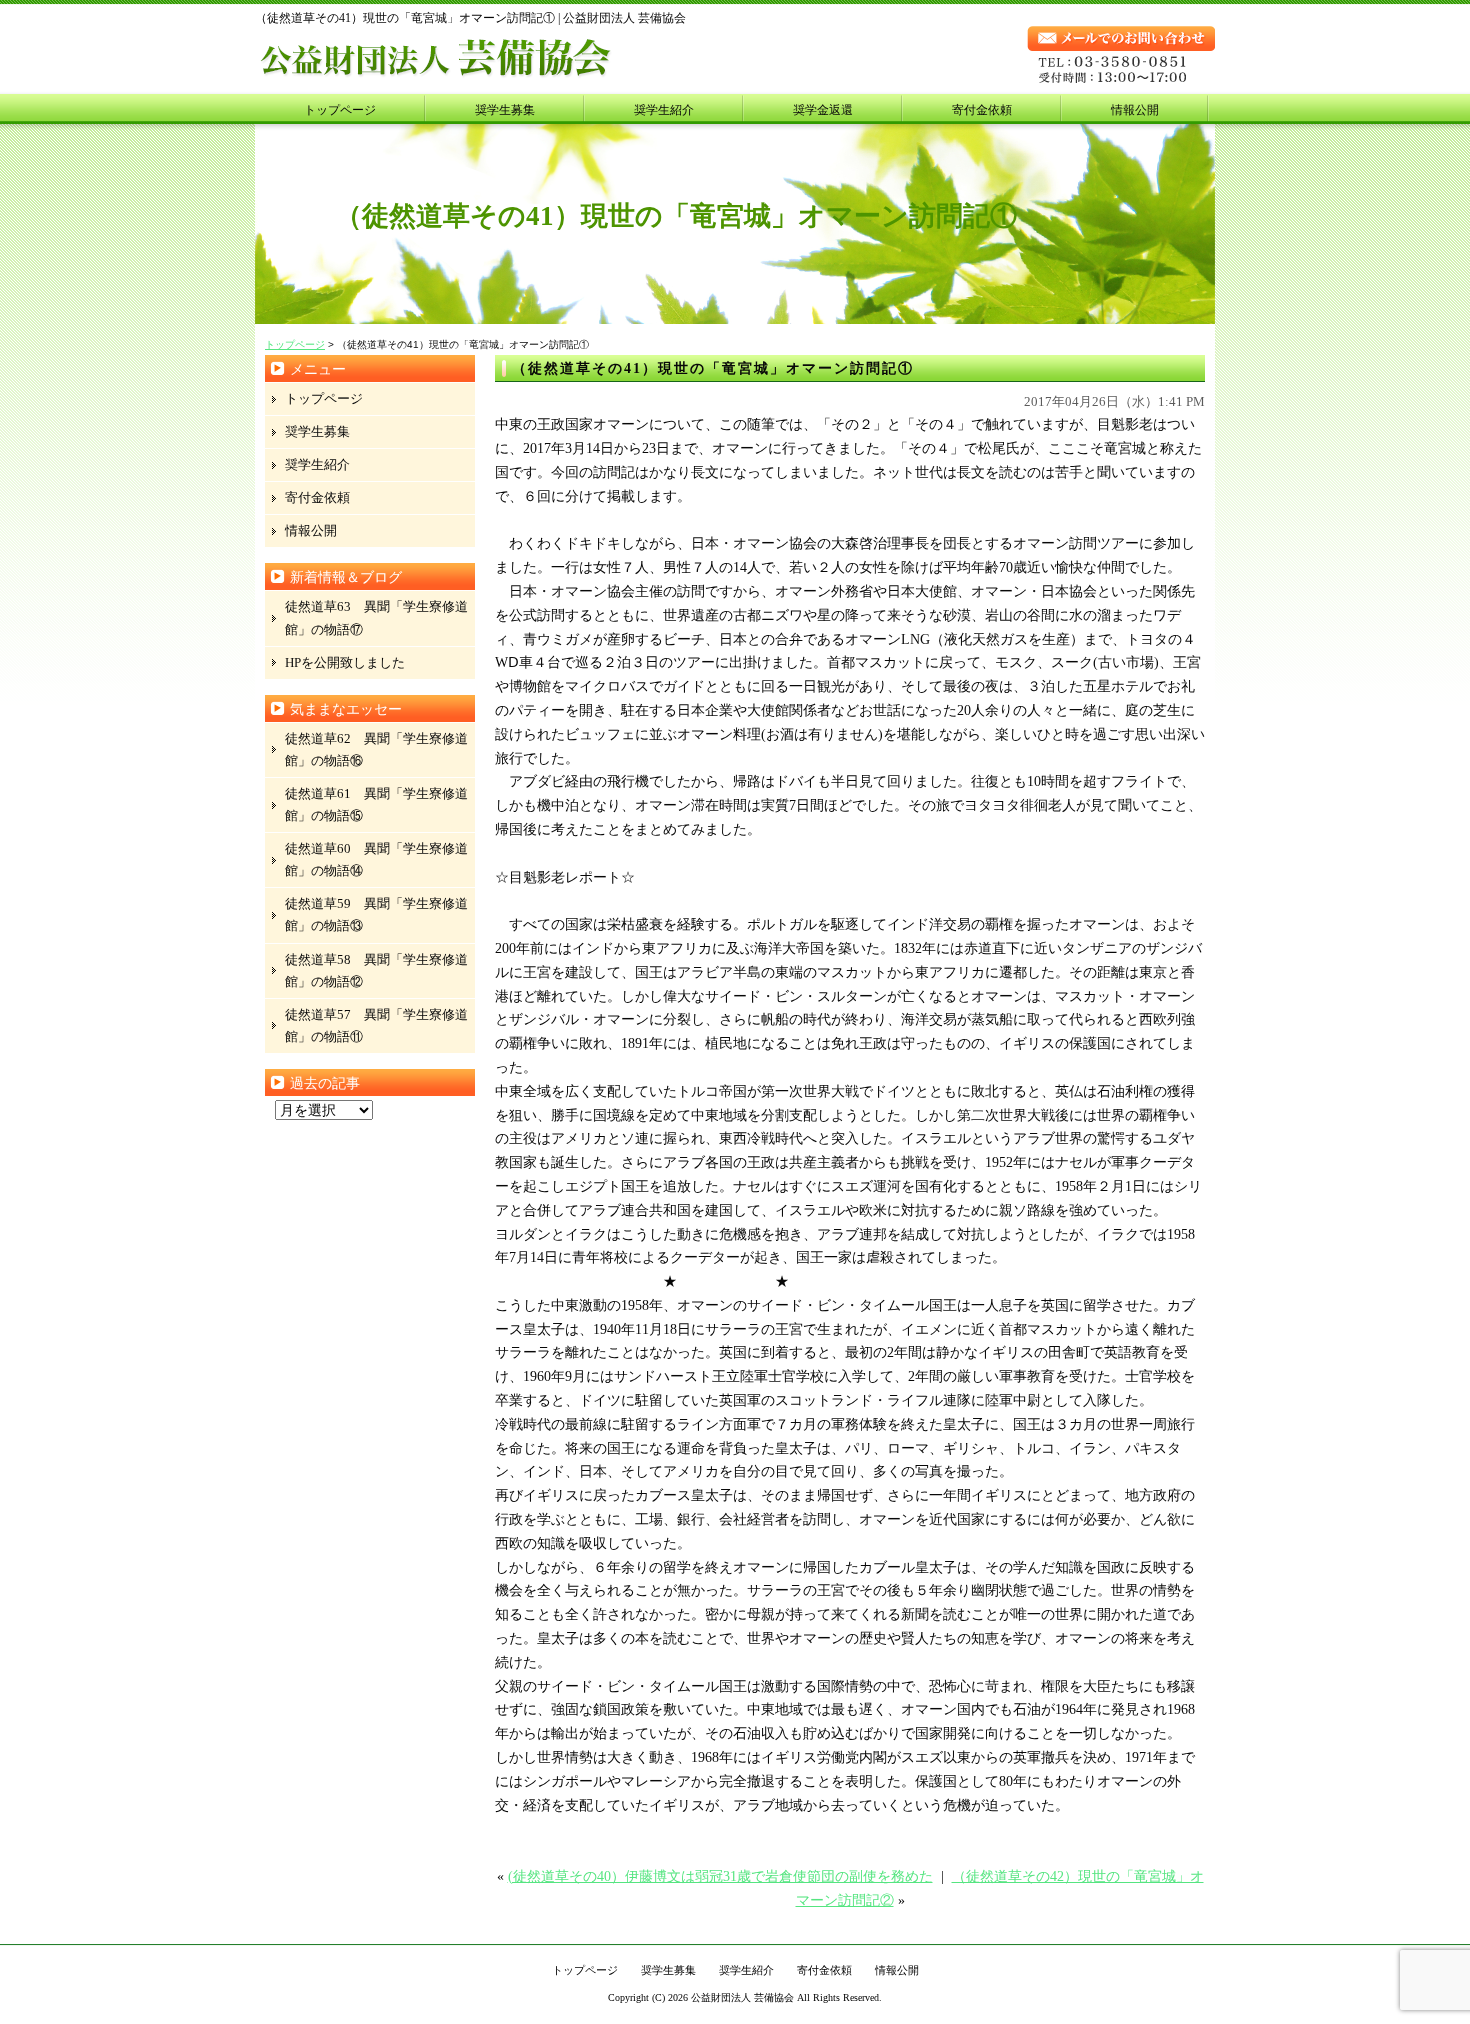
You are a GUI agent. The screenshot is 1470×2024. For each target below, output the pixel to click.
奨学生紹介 (664, 110)
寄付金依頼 (982, 110)
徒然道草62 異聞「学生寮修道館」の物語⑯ (376, 749)
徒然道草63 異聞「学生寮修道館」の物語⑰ (376, 617)
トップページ (340, 110)
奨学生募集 (505, 110)
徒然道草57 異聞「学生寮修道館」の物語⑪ (376, 1025)
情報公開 (1135, 110)
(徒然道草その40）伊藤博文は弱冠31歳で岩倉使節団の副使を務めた (720, 1876)
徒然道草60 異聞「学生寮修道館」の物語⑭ (376, 859)
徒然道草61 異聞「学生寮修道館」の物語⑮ (376, 804)
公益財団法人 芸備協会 (742, 1997)
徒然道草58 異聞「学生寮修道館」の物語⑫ (376, 970)
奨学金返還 (823, 110)
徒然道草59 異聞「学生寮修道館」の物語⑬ (376, 914)
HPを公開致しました (345, 662)
